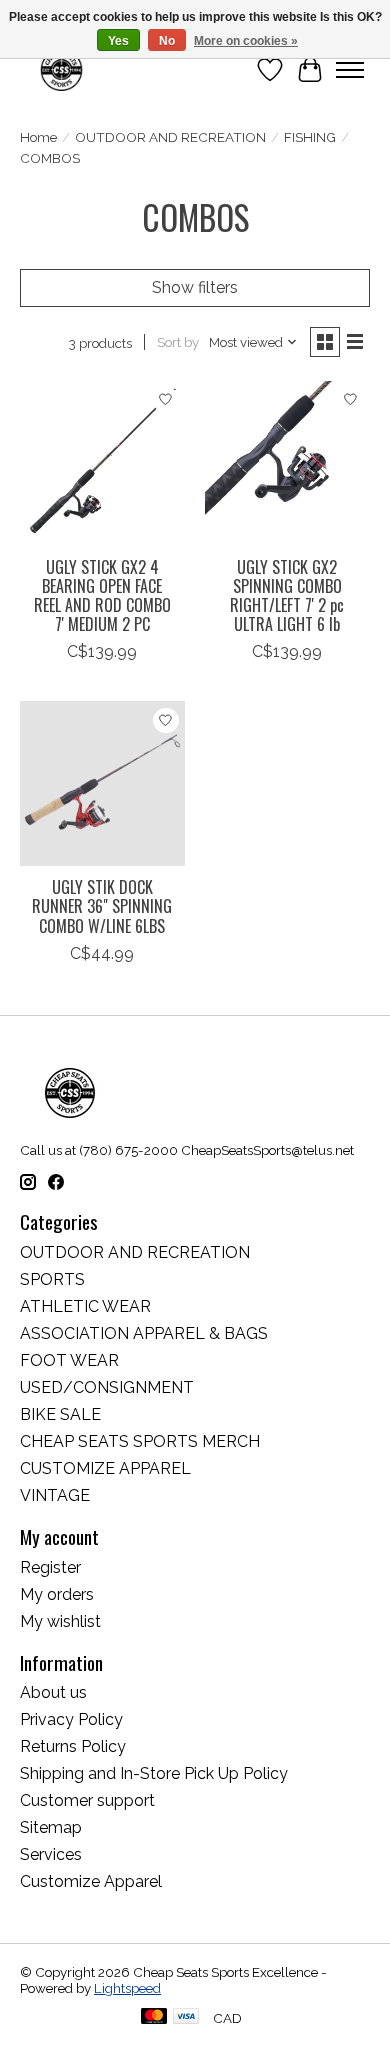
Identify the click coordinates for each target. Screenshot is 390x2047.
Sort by (178, 342)
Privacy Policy (71, 1719)
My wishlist (60, 1621)
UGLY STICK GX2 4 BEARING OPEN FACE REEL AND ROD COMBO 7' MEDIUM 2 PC (102, 596)
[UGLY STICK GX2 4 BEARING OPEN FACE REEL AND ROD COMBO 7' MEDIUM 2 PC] (102, 463)
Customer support (87, 1800)
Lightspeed (127, 1988)
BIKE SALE (60, 1414)
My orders (57, 1594)
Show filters (195, 287)
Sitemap (51, 1827)
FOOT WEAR (69, 1360)
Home (38, 137)
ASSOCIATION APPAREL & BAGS (144, 1333)
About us (53, 1692)
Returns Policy (73, 1746)
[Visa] (186, 2017)
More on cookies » (246, 41)
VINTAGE (55, 1495)
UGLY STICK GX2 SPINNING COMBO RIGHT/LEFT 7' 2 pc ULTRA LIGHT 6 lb (287, 596)
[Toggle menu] (350, 70)
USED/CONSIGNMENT (107, 1387)
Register (50, 1567)
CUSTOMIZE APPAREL (105, 1468)
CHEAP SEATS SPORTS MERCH (140, 1441)
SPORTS (52, 1279)
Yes (118, 41)
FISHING (310, 137)
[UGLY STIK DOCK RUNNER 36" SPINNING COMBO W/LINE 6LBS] (102, 783)
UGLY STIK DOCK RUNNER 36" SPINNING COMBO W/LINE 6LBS (102, 906)
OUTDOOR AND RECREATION (170, 137)
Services (51, 1854)
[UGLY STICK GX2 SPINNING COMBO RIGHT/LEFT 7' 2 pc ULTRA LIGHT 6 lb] (287, 463)
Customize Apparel (91, 1881)
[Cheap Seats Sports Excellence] (61, 69)
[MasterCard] (154, 2017)
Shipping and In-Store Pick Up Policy (154, 1773)
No (167, 41)
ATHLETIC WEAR (85, 1306)
